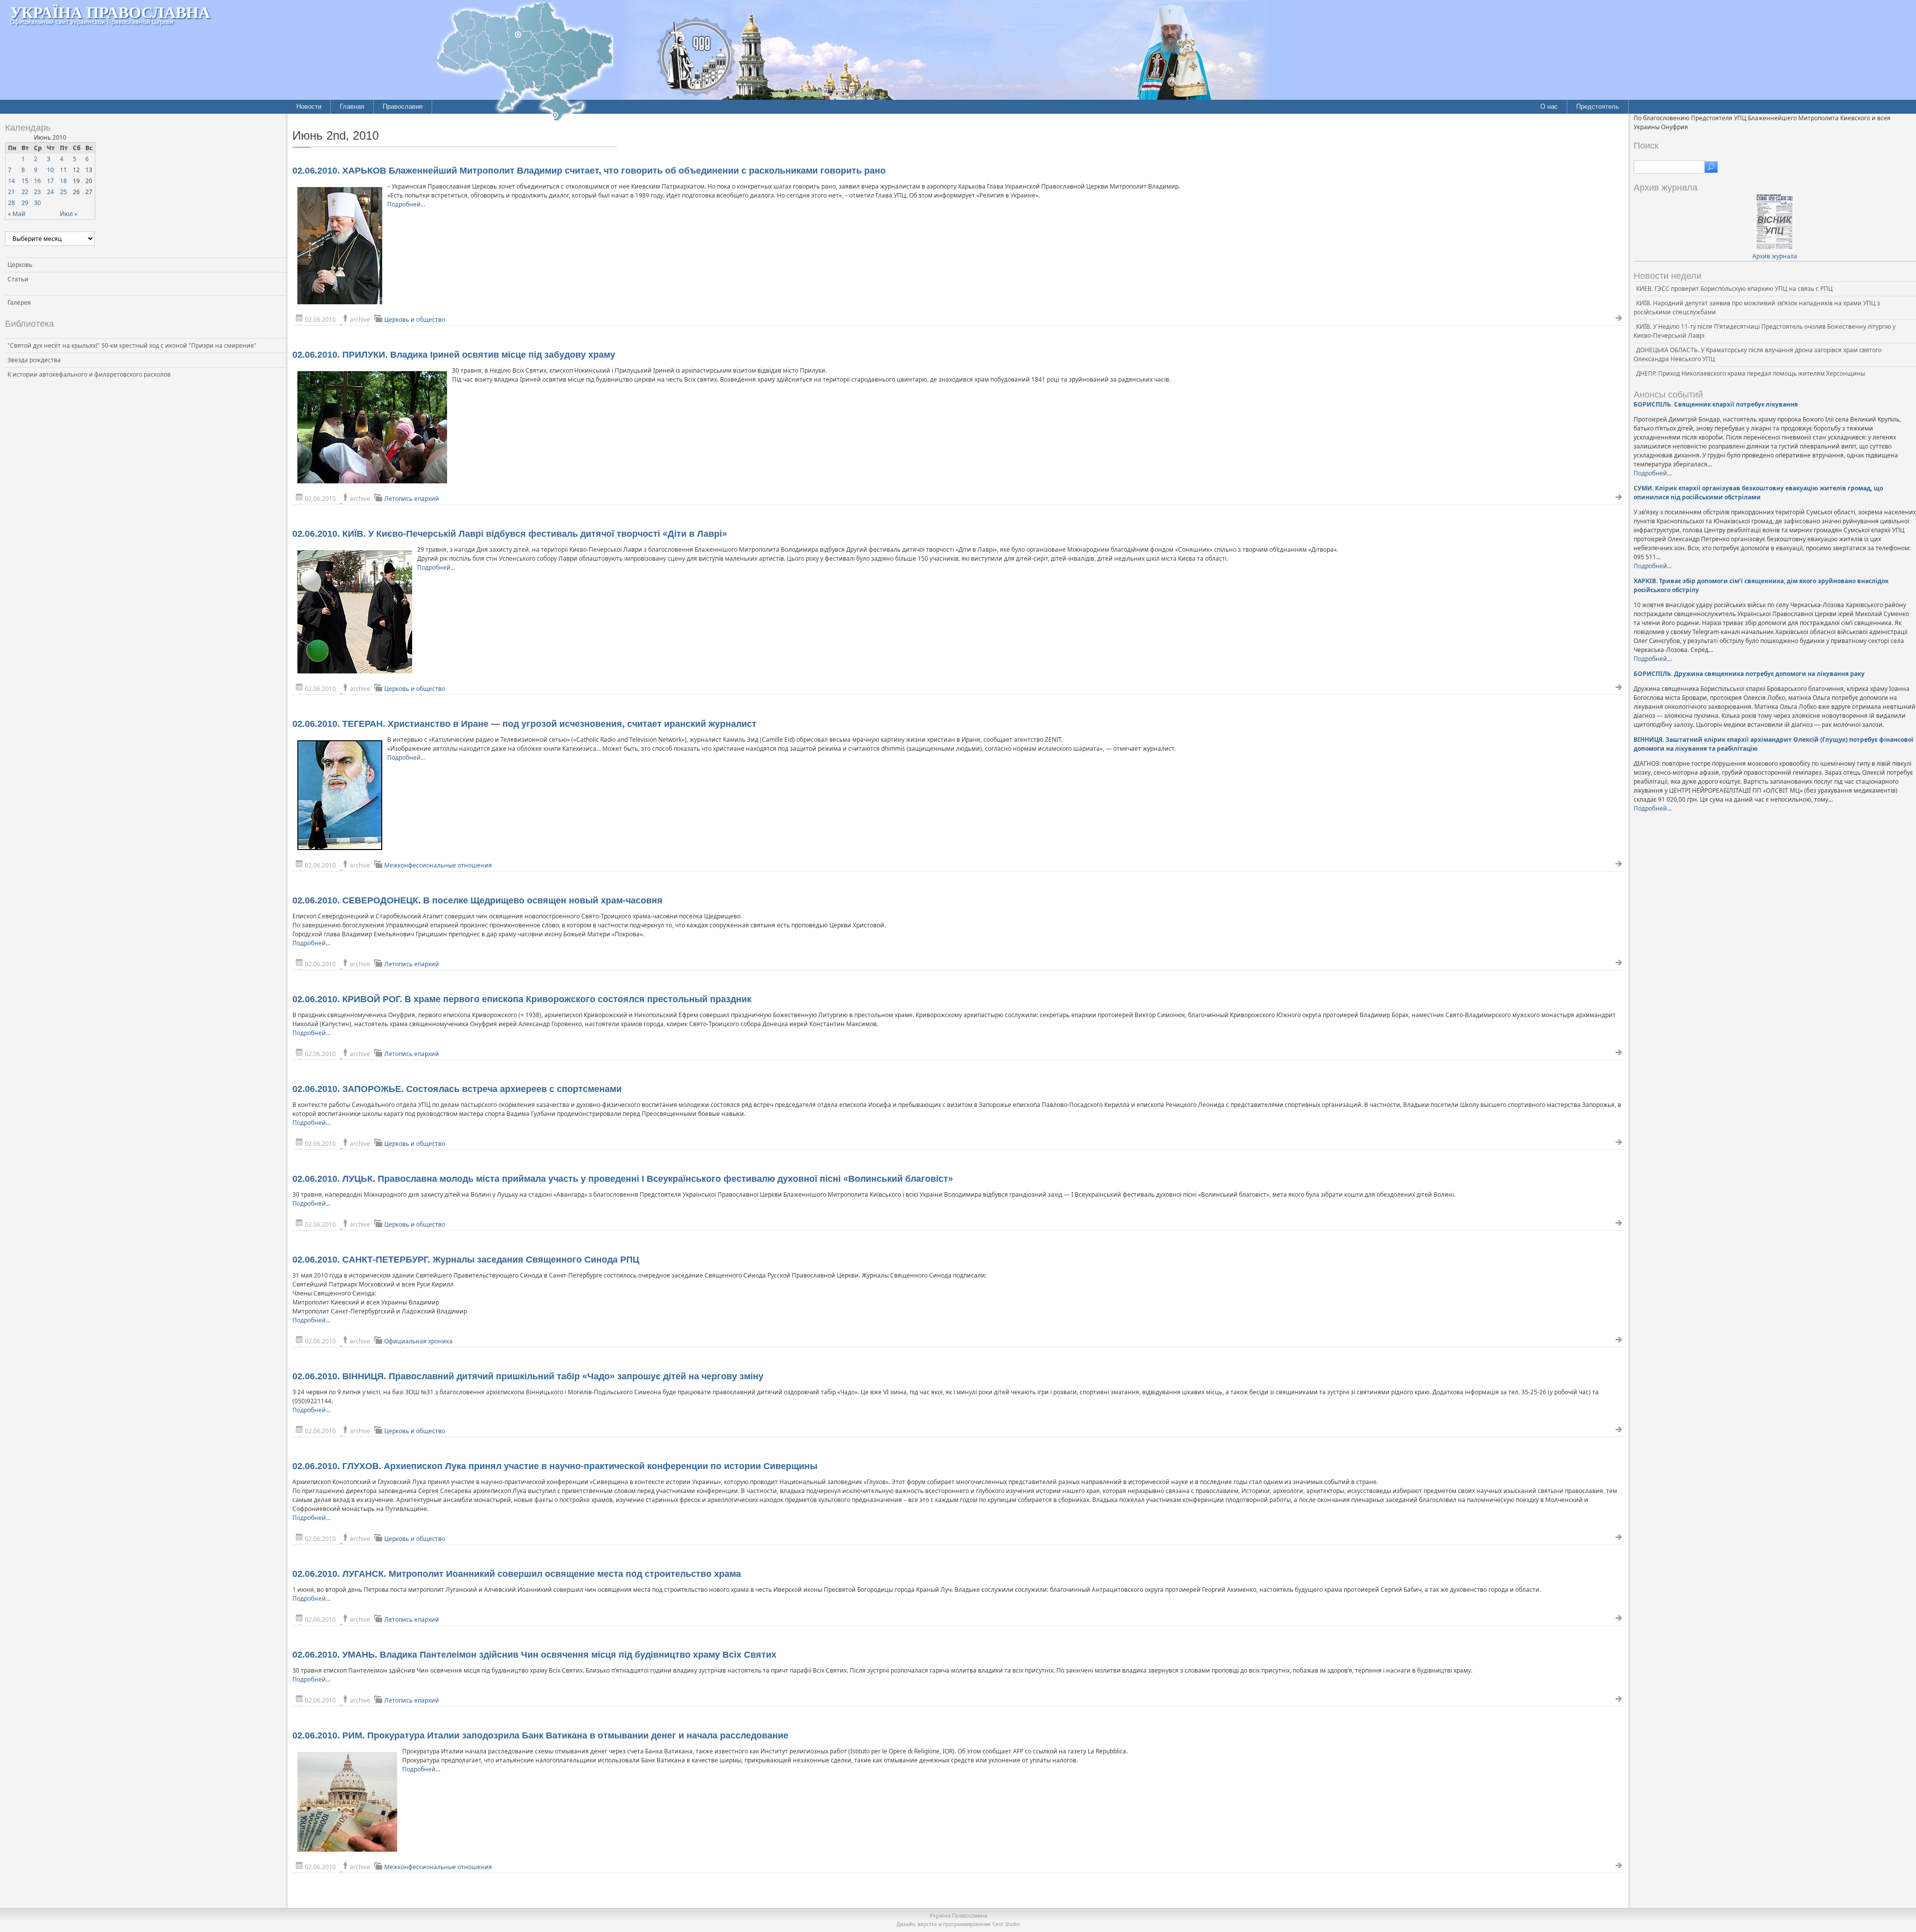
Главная (352, 107)
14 (11, 181)
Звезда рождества (34, 360)
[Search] (1711, 167)
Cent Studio (1006, 1924)
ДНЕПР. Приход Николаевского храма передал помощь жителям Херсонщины (1751, 373)
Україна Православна (110, 12)
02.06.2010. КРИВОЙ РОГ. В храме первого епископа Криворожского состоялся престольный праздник (522, 999)
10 (50, 170)
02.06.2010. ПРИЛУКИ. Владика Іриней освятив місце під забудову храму (454, 355)
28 (11, 203)
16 (37, 181)
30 (37, 203)
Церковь (20, 265)
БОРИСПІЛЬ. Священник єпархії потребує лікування (1716, 404)
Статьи (18, 279)
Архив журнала (1775, 256)
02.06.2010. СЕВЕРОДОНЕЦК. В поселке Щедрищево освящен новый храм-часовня (478, 900)
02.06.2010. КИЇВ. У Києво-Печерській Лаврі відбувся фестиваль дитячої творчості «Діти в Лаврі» (510, 534)
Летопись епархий (412, 499)
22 (25, 192)
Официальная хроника (418, 1341)
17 (50, 181)
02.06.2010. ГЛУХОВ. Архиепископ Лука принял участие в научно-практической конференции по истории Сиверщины (555, 1466)
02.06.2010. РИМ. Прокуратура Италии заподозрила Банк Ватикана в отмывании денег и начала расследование (540, 1735)
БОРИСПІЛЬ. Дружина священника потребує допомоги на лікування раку (1749, 674)
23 (37, 192)
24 (50, 192)
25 (63, 192)
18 (63, 181)
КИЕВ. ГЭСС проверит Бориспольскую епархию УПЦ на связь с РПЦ (1734, 289)
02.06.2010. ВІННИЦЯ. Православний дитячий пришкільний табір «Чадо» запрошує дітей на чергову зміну (528, 1376)
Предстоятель (1598, 107)
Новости (309, 107)
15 (25, 181)
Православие (403, 107)
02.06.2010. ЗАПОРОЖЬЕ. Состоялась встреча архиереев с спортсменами (457, 1089)
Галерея (19, 303)
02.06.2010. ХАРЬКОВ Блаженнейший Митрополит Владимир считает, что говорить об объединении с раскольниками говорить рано (589, 171)
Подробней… (406, 204)
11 (63, 170)
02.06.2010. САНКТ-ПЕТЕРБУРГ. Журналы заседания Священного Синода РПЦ (466, 1260)
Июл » (69, 214)
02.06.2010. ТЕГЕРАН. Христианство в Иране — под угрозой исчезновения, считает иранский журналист (524, 724)
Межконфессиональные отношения (438, 865)
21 (11, 192)
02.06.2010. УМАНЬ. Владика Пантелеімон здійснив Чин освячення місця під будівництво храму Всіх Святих (534, 1655)
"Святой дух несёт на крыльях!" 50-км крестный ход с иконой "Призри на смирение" (132, 345)
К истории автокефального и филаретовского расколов (89, 374)
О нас (1549, 107)
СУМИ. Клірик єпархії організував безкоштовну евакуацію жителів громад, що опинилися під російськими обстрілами (1758, 493)
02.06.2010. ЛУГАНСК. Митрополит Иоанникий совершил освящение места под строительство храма (517, 1574)
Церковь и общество (415, 320)
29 (25, 203)
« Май (17, 214)
